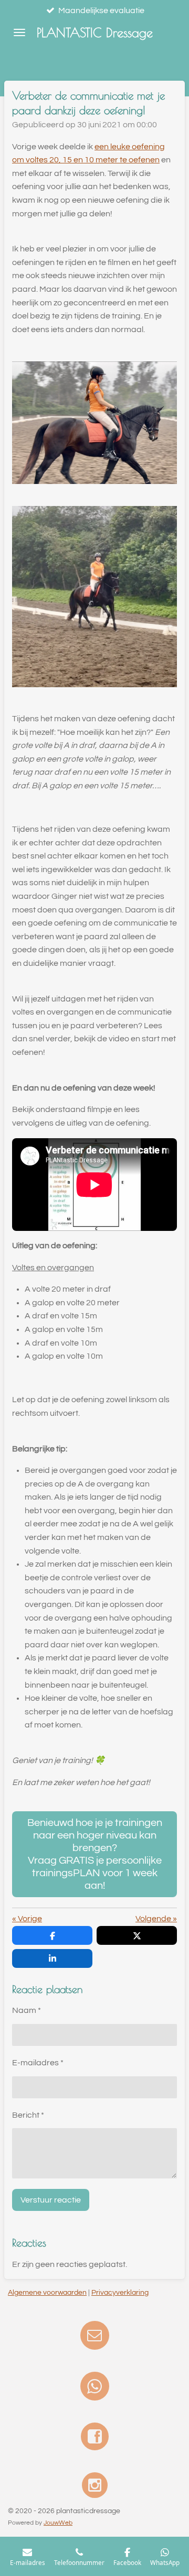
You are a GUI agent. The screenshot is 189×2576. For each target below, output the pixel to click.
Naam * (27, 2010)
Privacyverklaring (120, 2293)
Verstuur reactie (51, 2200)
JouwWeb (58, 2523)
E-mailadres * (38, 2063)
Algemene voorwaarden (47, 2293)
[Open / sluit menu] (19, 32)
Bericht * (28, 2115)
